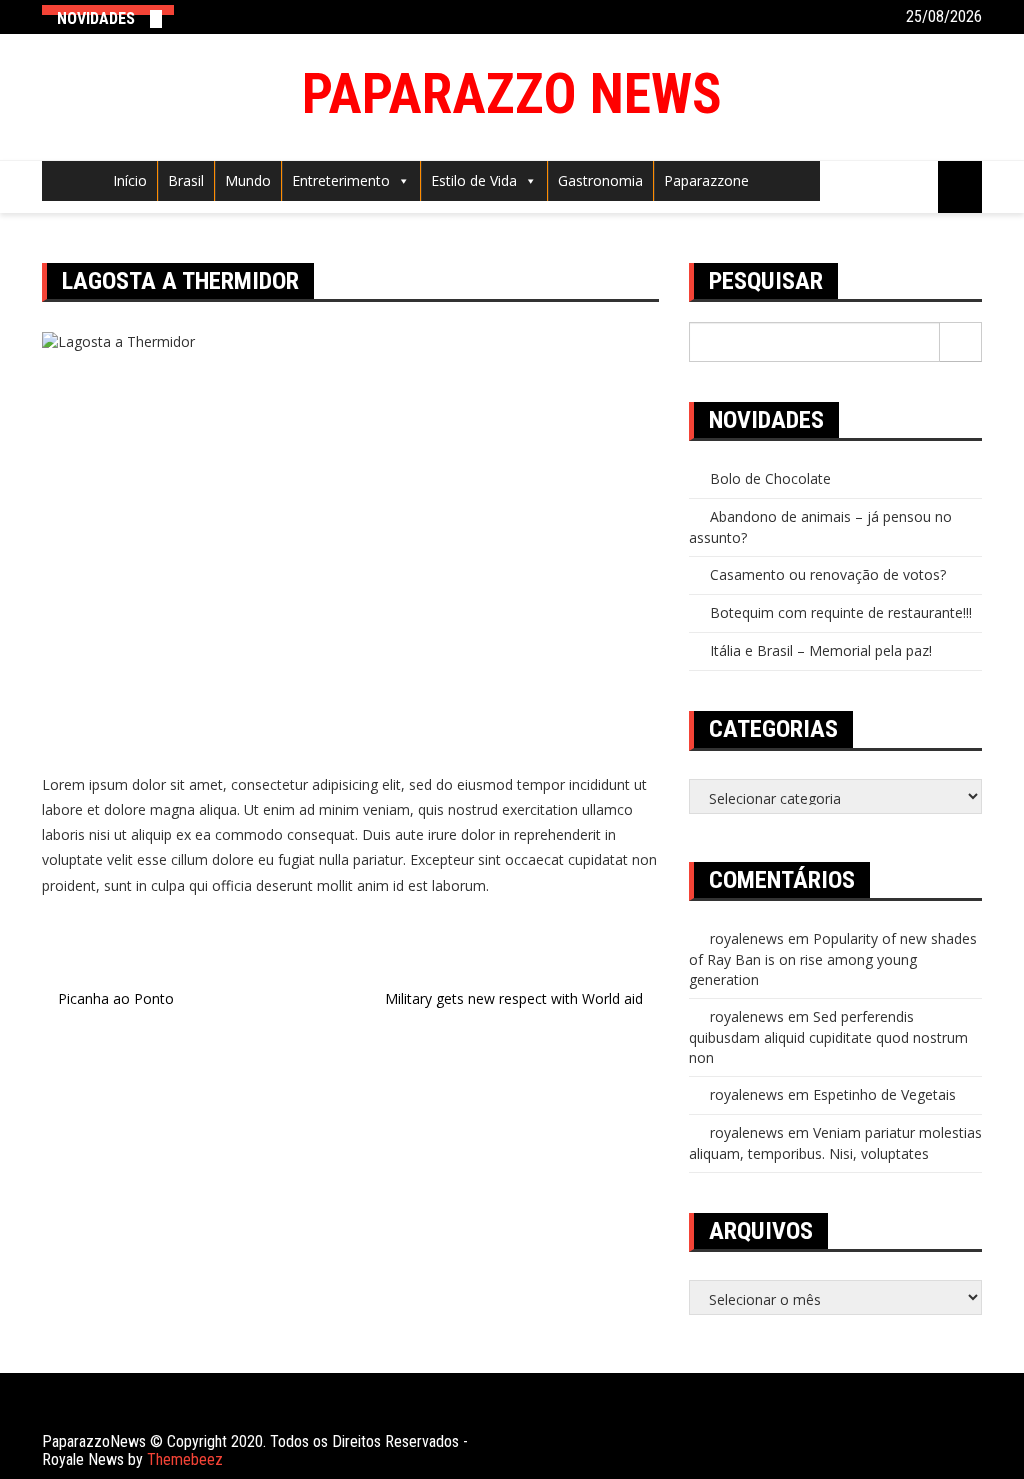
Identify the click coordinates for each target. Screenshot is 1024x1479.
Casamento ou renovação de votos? (828, 574)
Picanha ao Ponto (116, 998)
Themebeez (185, 1459)
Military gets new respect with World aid (514, 998)
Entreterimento (341, 180)
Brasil (186, 180)
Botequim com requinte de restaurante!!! (841, 612)
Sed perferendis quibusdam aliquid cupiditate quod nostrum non (828, 1037)
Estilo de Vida (474, 180)
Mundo (248, 180)
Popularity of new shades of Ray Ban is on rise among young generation (833, 959)
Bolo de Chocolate (770, 478)
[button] (400, 180)
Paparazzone (706, 180)
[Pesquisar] (961, 342)
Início (130, 180)
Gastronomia (600, 180)
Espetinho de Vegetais (884, 1094)
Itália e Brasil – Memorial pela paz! (821, 650)
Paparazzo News (512, 94)
